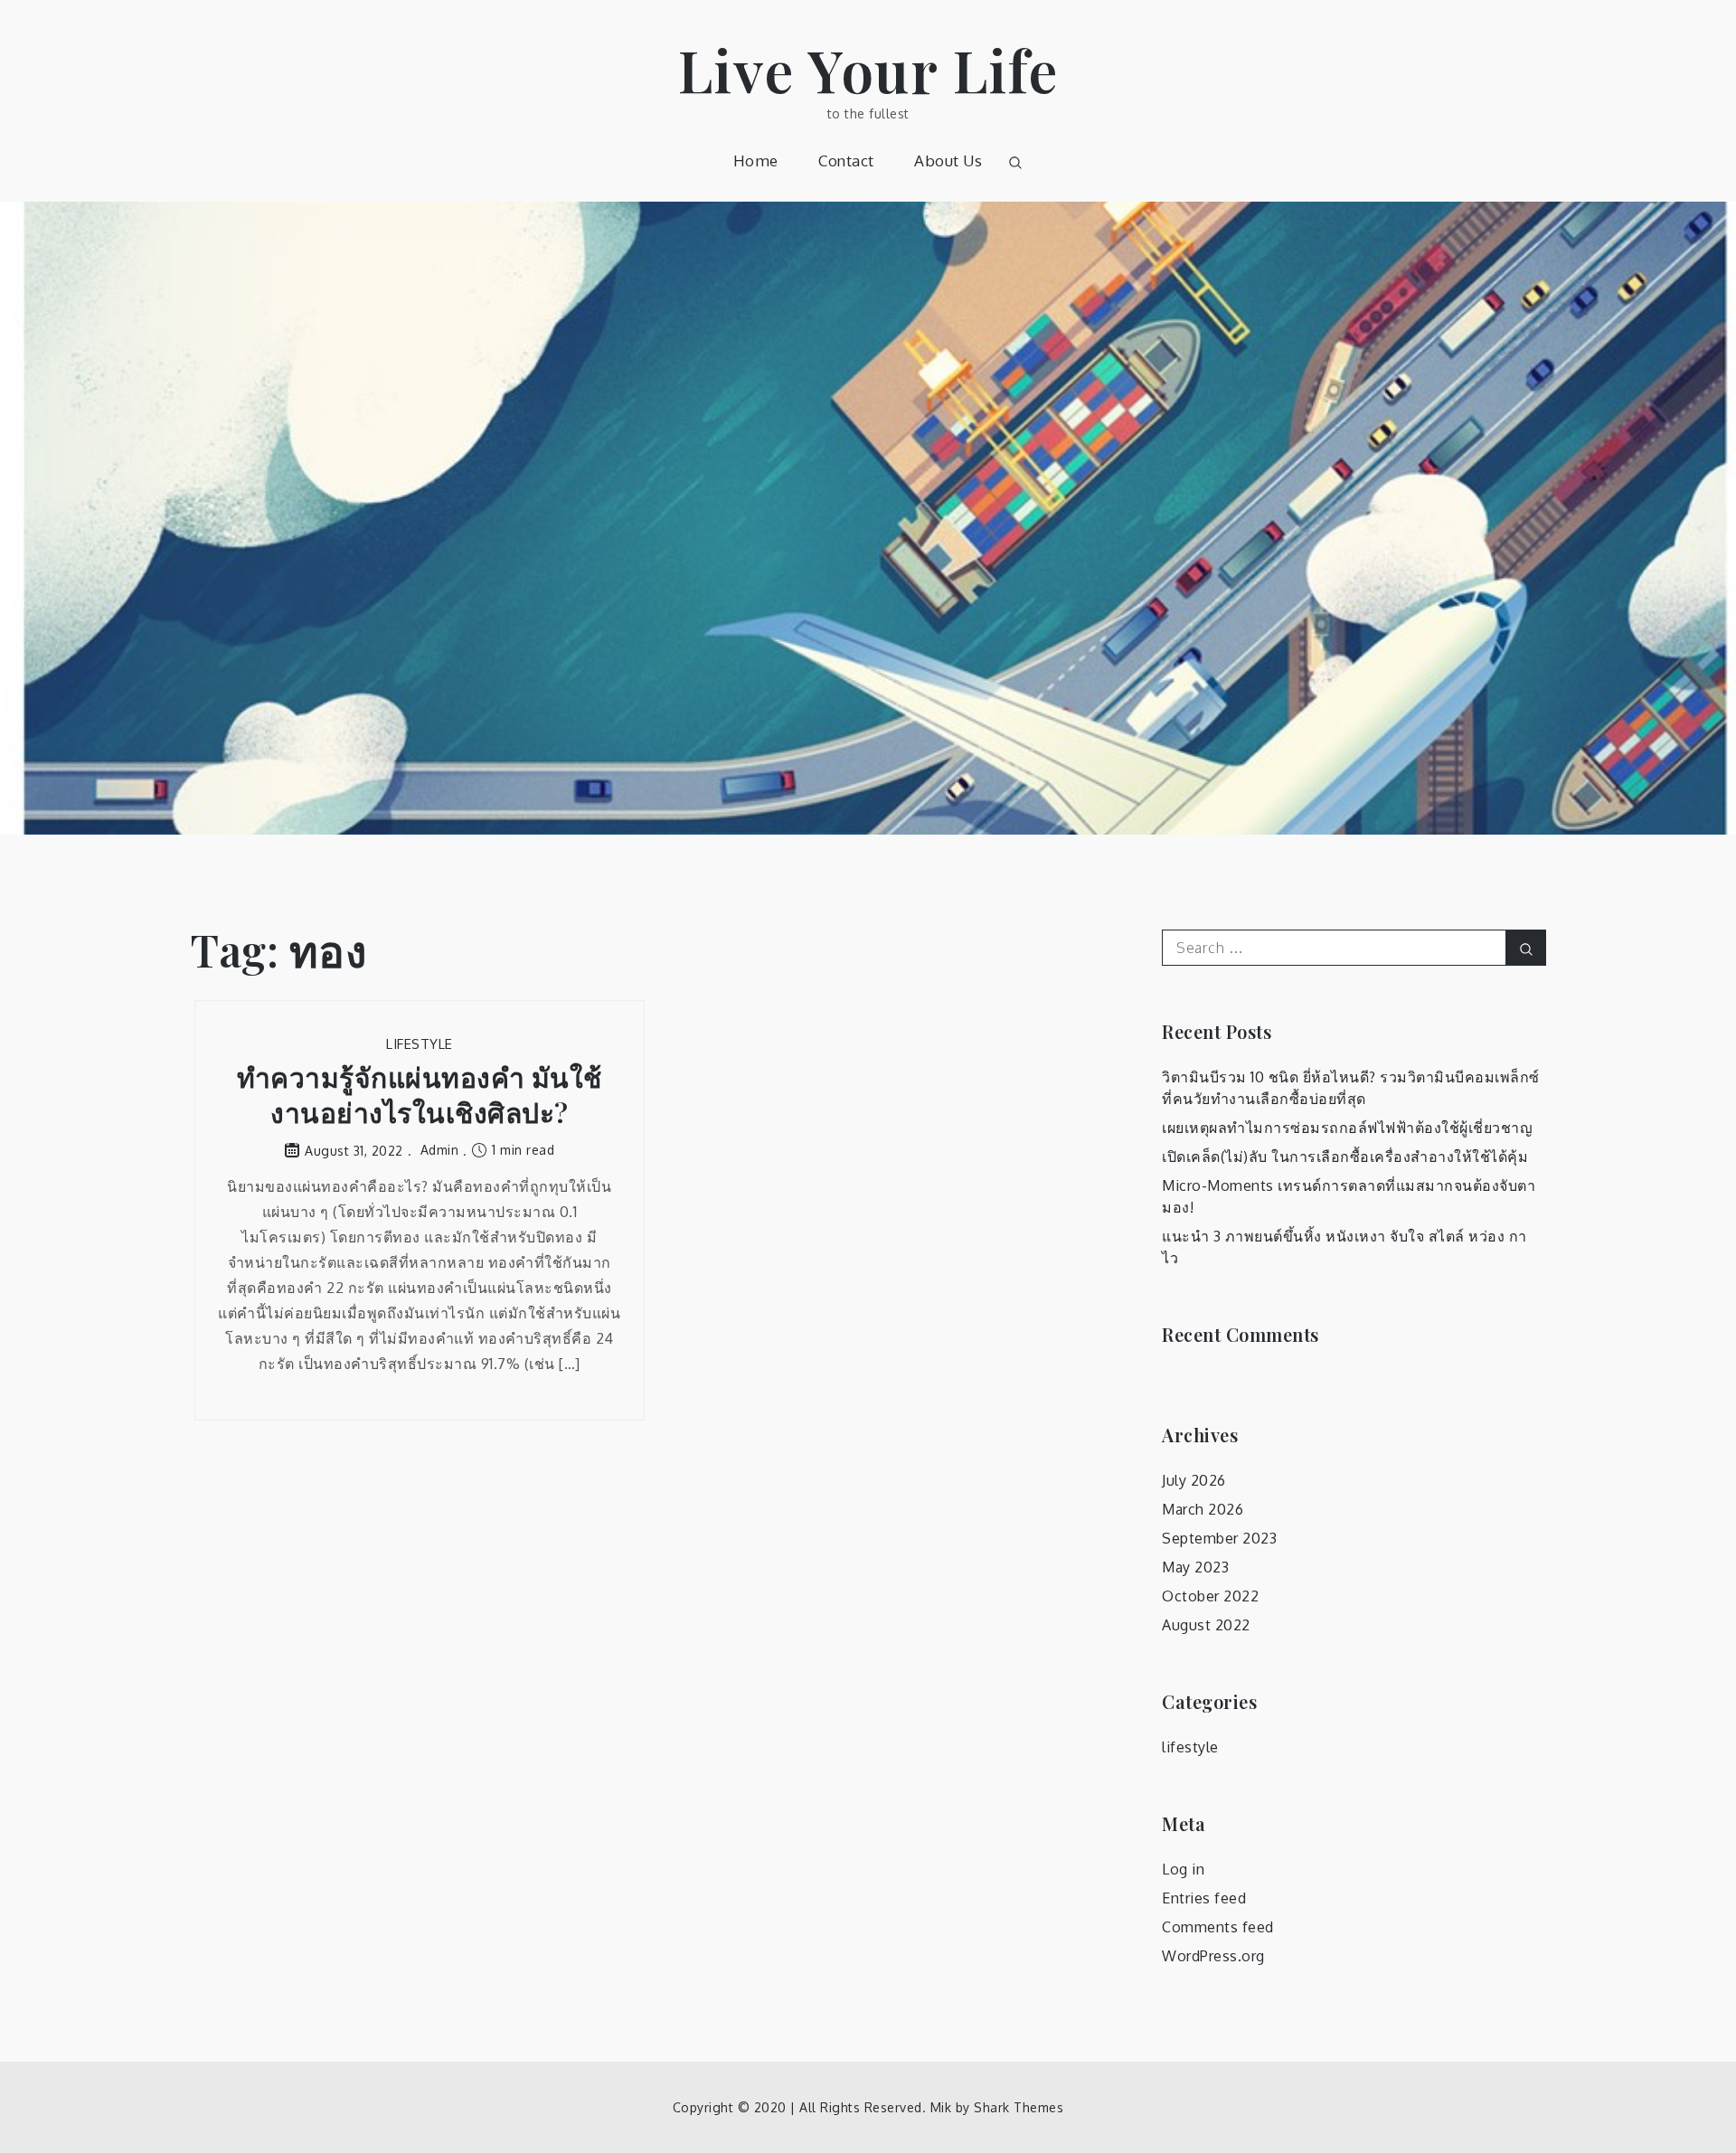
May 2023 (1195, 1567)
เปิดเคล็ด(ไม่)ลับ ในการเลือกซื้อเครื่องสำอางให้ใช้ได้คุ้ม (1345, 1157)
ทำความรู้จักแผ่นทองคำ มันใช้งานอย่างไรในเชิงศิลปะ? (420, 1095)
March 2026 (1203, 1509)
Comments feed (1218, 1927)
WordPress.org (1213, 1956)
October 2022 (1210, 1596)
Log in (1183, 1869)
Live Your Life (868, 69)
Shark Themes (1019, 2107)
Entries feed (1204, 1898)
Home (756, 161)
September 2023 (1219, 1538)
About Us (948, 161)
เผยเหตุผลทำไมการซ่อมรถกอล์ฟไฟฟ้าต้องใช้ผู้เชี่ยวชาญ (1347, 1128)
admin (440, 1150)
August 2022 (1206, 1625)
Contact (846, 161)
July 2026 (1194, 1480)
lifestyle (420, 1044)
